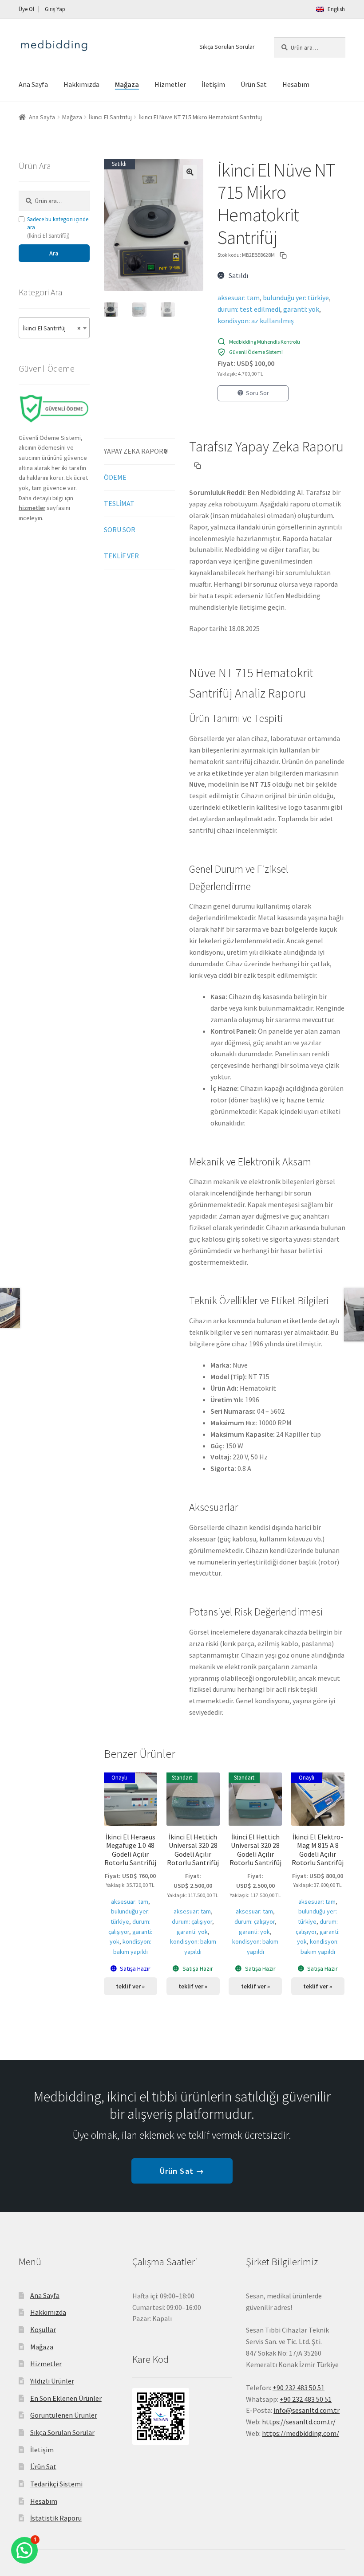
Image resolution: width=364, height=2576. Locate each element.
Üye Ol (26, 9)
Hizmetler (170, 84)
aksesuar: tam (239, 298)
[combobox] (54, 328)
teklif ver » (130, 1986)
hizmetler (32, 508)
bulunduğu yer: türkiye (296, 298)
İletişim (213, 84)
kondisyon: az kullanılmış (256, 321)
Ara (54, 253)
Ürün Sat (254, 84)
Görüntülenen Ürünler (64, 2415)
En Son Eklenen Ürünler (66, 2398)
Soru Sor (257, 393)
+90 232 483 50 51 (306, 2399)
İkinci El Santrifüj (110, 117)
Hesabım (296, 84)
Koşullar (43, 2329)
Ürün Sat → (182, 2171)
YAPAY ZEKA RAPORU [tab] (136, 451)
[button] (190, 172)
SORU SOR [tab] (120, 529)
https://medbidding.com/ (301, 2433)
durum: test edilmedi (249, 309)
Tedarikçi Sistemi (56, 2484)
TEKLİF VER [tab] (121, 556)
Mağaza (127, 84)
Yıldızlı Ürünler (52, 2381)
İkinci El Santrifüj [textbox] (51, 328)
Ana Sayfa (33, 84)
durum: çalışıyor (192, 1921)
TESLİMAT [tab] (119, 503)
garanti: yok (301, 309)
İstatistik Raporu (56, 2518)
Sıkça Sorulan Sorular (227, 47)
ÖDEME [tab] (115, 477)
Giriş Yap (55, 9)
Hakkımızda (81, 84)
